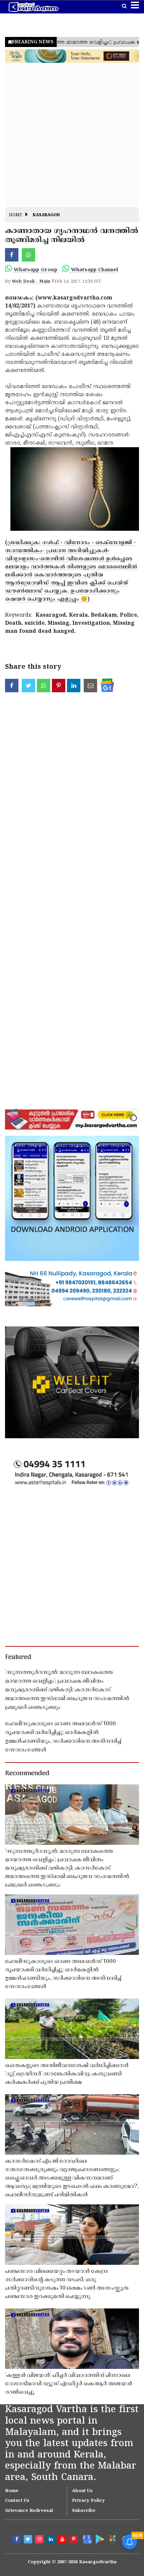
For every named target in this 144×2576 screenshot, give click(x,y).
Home (16, 215)
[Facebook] (17, 2540)
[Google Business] (86, 2539)
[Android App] (99, 2539)
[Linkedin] (52, 2540)
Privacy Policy (88, 2501)
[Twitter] (29, 2540)
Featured (18, 1657)
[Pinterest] (74, 2540)
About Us (82, 2491)
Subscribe (84, 2511)
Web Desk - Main (31, 282)
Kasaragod (46, 215)
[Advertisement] (72, 135)
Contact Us (17, 2501)
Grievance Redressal (29, 2511)
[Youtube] (63, 2540)
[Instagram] (40, 2540)
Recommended (27, 1774)
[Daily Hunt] (112, 2539)
